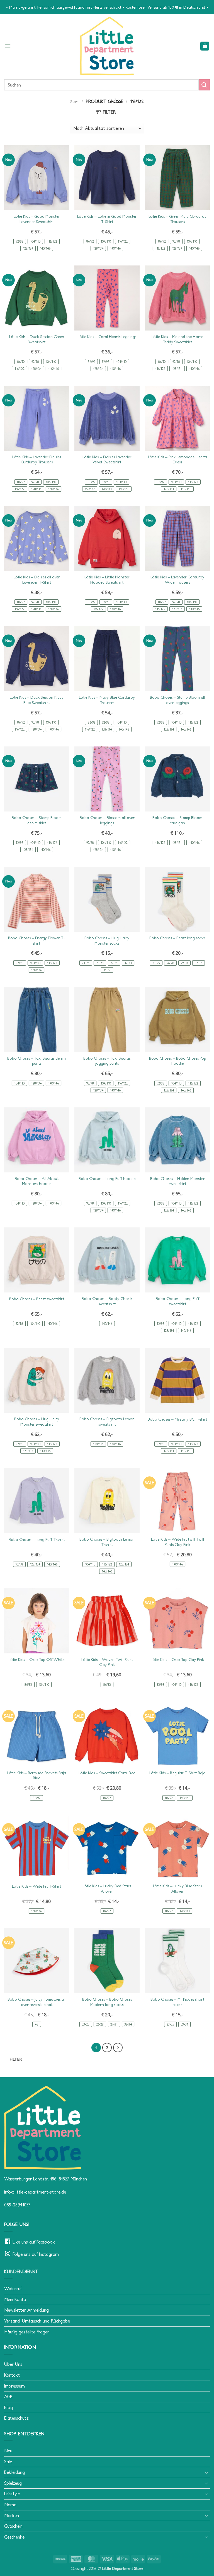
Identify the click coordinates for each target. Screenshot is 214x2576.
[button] (8, 46)
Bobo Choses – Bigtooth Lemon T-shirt (107, 1542)
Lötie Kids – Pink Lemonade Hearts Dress (177, 460)
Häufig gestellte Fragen (27, 2332)
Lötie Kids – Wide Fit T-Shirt (37, 1886)
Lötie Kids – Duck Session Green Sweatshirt (37, 339)
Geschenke (14, 2537)
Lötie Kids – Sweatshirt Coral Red (107, 1773)
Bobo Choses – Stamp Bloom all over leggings (177, 700)
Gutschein (13, 2526)
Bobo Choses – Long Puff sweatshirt (177, 1301)
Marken (12, 2515)
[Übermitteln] (204, 85)
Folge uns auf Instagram (36, 2254)
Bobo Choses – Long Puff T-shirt (37, 1540)
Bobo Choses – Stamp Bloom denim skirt (37, 820)
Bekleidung (14, 2472)
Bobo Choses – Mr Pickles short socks (177, 2002)
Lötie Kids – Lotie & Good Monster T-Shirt (107, 219)
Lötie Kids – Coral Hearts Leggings (107, 337)
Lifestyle (12, 2494)
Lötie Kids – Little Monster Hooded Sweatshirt (107, 580)
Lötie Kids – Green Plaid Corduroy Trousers (177, 219)
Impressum (14, 2386)
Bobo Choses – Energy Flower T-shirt (37, 941)
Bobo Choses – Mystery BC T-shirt (177, 1419)
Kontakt (12, 2375)
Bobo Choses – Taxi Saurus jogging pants (107, 1061)
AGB (8, 2397)
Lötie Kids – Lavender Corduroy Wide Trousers (177, 580)
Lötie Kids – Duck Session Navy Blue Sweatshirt (37, 700)
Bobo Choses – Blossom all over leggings (107, 820)
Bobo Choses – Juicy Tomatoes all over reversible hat (37, 2002)
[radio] (20, 241)
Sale (8, 2462)
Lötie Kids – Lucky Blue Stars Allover (177, 1889)
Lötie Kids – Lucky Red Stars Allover (107, 1889)
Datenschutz (16, 2418)
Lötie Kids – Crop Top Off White (37, 1660)
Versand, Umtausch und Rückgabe (37, 2321)
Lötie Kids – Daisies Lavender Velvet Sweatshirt (107, 460)
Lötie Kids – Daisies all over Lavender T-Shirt (37, 580)
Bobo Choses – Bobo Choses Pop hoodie (177, 1061)
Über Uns (13, 2364)
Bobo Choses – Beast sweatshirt (37, 1299)
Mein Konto (15, 2299)
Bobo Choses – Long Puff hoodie (107, 1179)
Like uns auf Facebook (34, 2242)
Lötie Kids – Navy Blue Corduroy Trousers (107, 700)
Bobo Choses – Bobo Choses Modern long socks (107, 2002)
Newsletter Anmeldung (26, 2310)
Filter (16, 2059)
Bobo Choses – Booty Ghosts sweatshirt (107, 1301)
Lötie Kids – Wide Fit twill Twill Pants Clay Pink (177, 1542)
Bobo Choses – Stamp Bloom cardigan (177, 820)
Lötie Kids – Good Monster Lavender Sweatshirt (37, 219)
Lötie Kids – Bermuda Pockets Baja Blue (37, 1776)
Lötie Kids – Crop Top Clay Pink (177, 1660)
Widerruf (13, 2288)
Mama (10, 2505)
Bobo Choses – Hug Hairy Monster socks (107, 941)
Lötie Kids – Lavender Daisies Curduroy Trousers (37, 460)
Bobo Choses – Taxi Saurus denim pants (37, 1061)
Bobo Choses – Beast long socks (177, 938)
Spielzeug (13, 2483)
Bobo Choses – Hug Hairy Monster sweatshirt (37, 1422)
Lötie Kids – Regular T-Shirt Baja (177, 1773)
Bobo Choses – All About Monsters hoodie (37, 1181)
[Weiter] (118, 2048)
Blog (8, 2407)
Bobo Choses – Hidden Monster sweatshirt (177, 1181)
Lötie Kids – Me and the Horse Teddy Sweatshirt (177, 339)
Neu (8, 2451)
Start (75, 102)
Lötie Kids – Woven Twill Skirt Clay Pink (107, 1662)
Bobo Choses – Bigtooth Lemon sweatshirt (107, 1422)
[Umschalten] (206, 2472)
